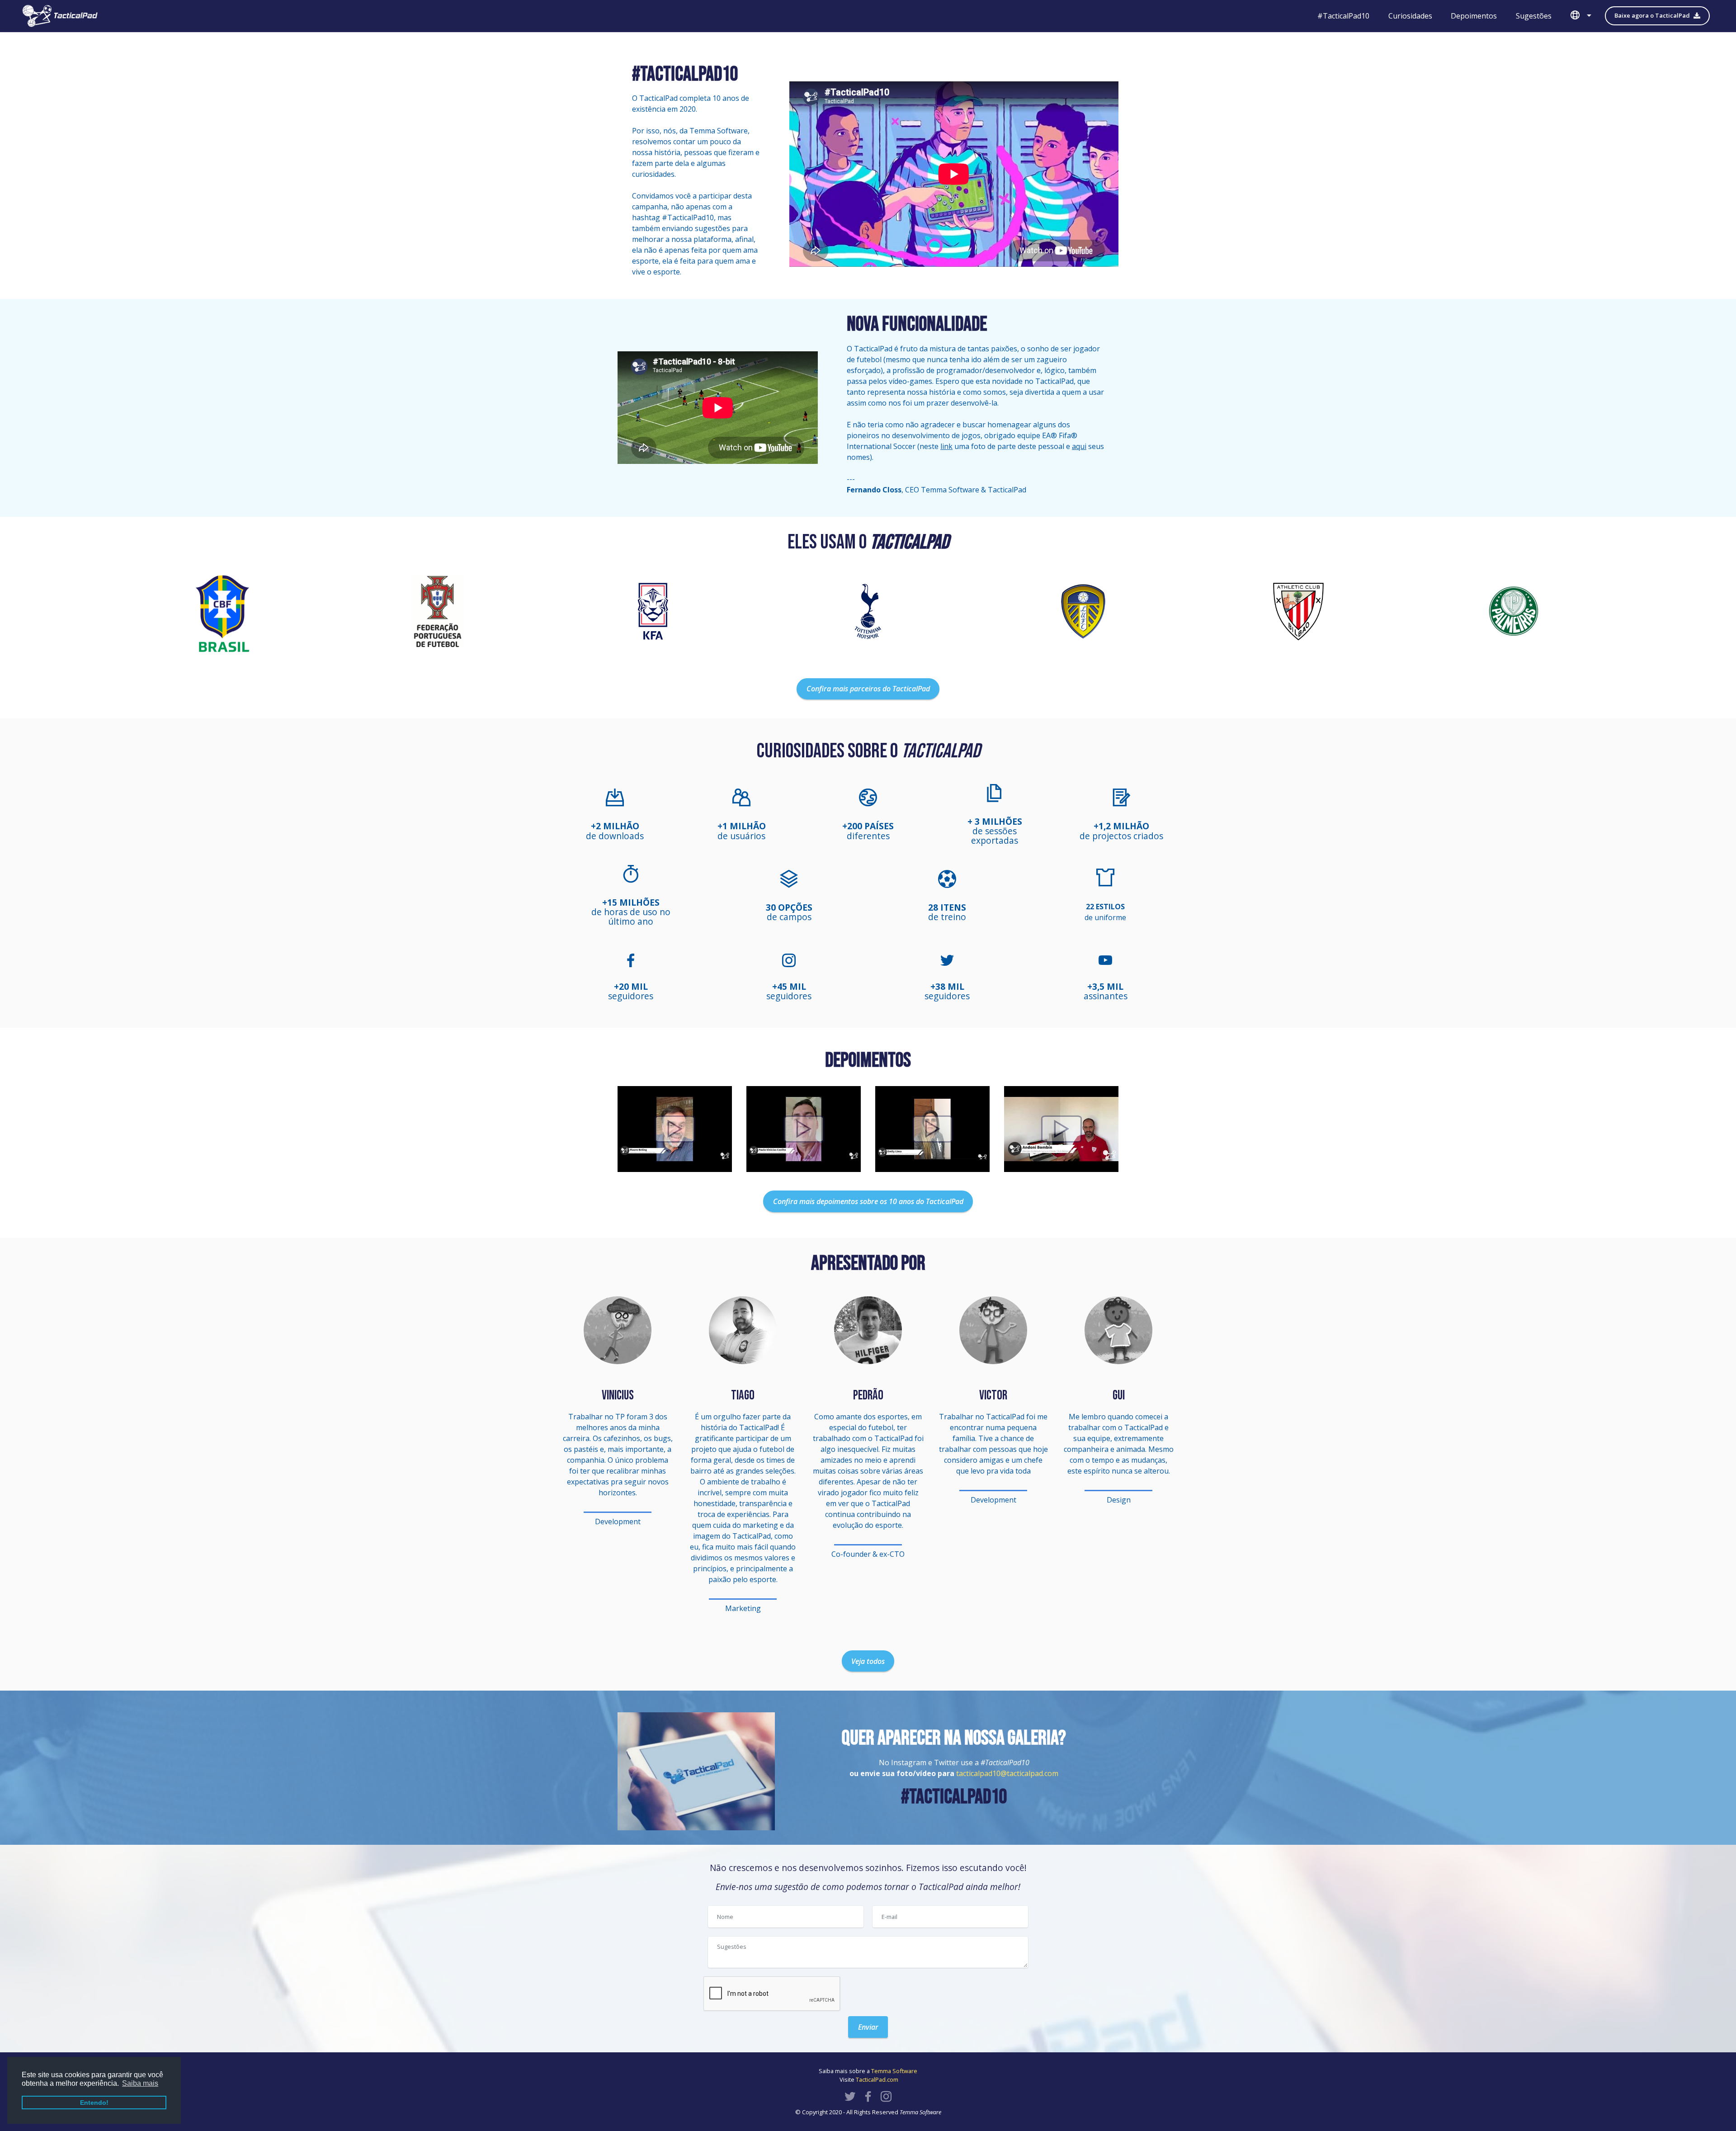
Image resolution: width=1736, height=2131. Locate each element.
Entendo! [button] (94, 2103)
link (946, 446)
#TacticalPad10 (1343, 16)
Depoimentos (1474, 16)
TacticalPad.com (877, 2079)
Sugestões (1534, 16)
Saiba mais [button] (140, 2083)
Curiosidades (1410, 16)
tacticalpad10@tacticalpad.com (1007, 1773)
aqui (1079, 446)
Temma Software (894, 2071)
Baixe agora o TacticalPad (1652, 15)
